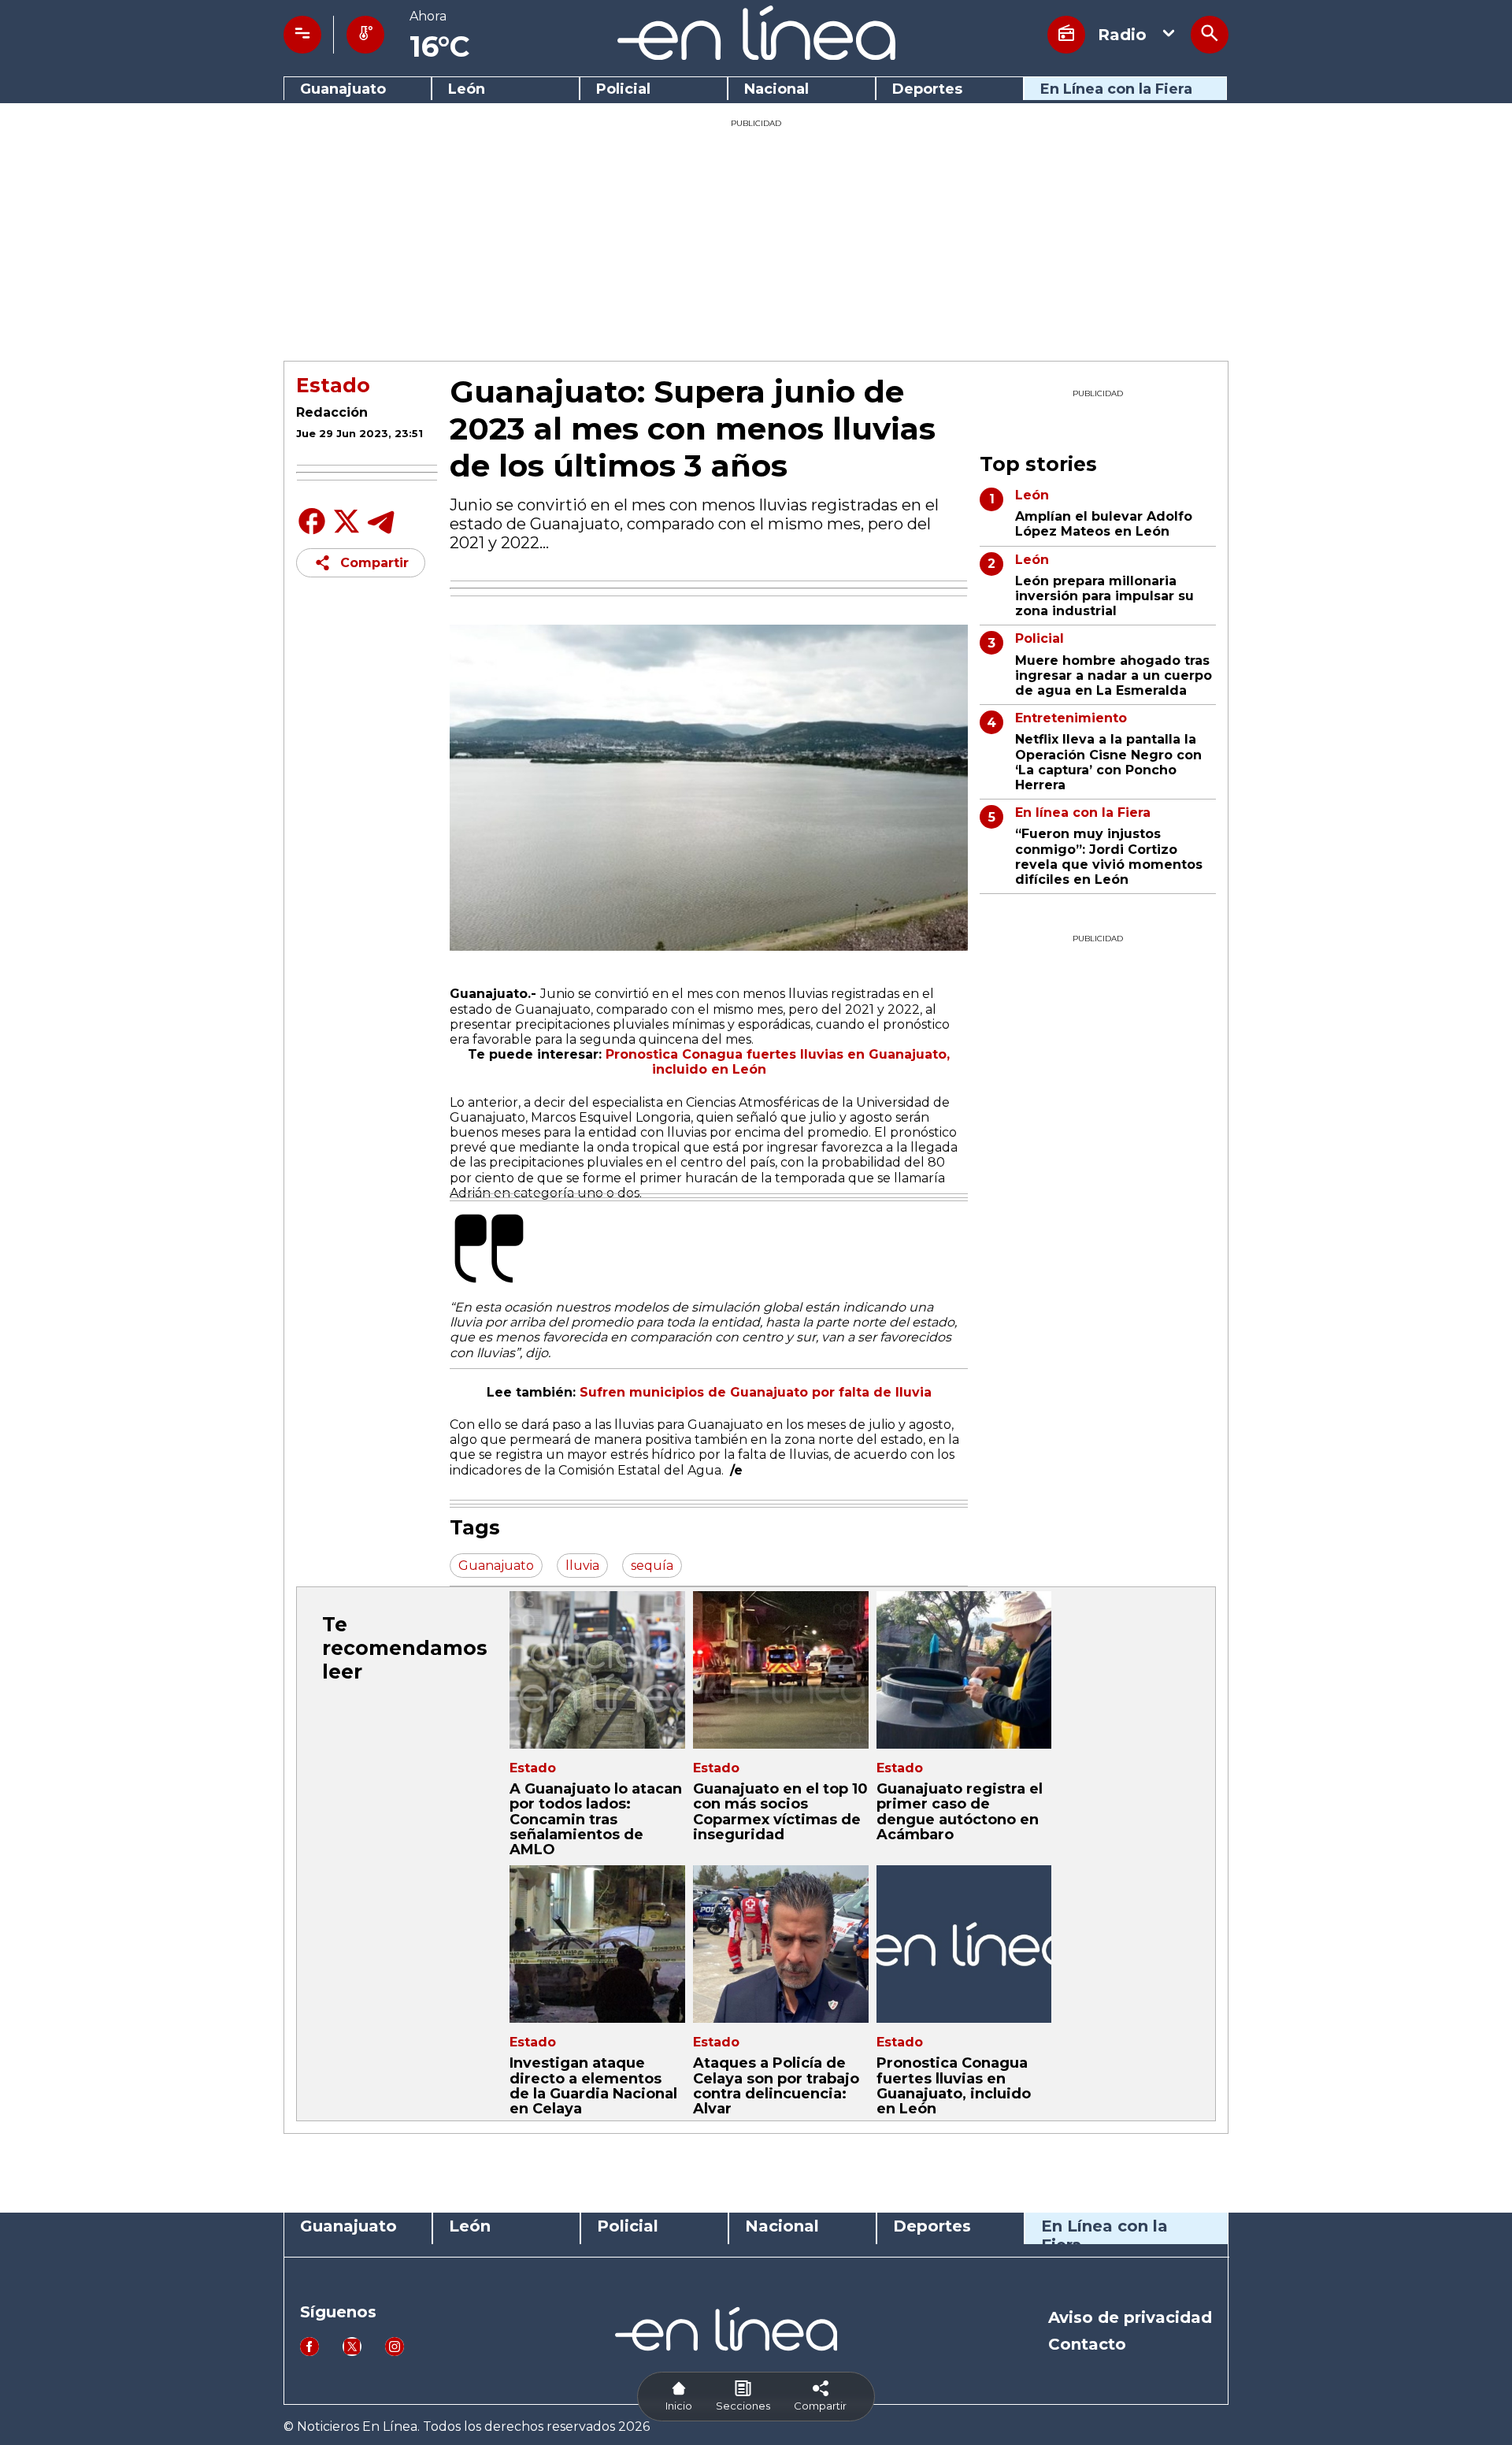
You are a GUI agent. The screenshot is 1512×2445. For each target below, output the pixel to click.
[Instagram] (395, 2352)
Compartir (374, 563)
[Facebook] (312, 533)
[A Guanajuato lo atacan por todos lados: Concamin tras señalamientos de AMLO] (597, 1670)
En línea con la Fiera (1083, 813)
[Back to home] (756, 56)
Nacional (776, 89)
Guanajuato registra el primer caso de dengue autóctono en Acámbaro (960, 1812)
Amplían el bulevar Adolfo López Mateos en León (1104, 524)
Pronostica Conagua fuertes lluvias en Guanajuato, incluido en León (954, 2086)
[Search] (1210, 35)
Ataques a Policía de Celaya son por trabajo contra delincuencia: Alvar (776, 2086)
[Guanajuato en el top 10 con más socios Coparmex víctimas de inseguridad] (781, 1670)
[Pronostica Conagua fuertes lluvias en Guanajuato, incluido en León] (964, 1944)
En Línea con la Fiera (1116, 89)
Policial (623, 89)
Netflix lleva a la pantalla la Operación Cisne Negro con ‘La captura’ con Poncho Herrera (1108, 762)
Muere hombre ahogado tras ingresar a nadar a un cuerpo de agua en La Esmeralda (1114, 675)
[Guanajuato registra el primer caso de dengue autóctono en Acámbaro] (964, 1670)
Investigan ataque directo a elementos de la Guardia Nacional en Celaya (593, 2086)
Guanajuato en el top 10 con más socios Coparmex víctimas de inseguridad (780, 1812)
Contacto (1087, 2344)
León (467, 89)
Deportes (927, 89)
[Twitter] (346, 530)
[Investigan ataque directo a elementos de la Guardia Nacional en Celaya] (597, 1944)
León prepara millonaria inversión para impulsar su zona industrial (1104, 596)
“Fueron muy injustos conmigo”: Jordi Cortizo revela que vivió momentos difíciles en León (1109, 857)
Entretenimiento (1071, 718)
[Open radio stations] (1066, 35)
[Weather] (365, 35)
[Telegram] (381, 533)
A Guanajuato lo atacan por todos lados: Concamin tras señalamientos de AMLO (596, 1819)
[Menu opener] (302, 35)
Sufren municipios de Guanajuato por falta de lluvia (756, 1392)
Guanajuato (343, 89)
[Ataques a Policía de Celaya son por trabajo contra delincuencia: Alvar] (781, 1944)
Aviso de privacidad (1130, 2317)
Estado (333, 385)
